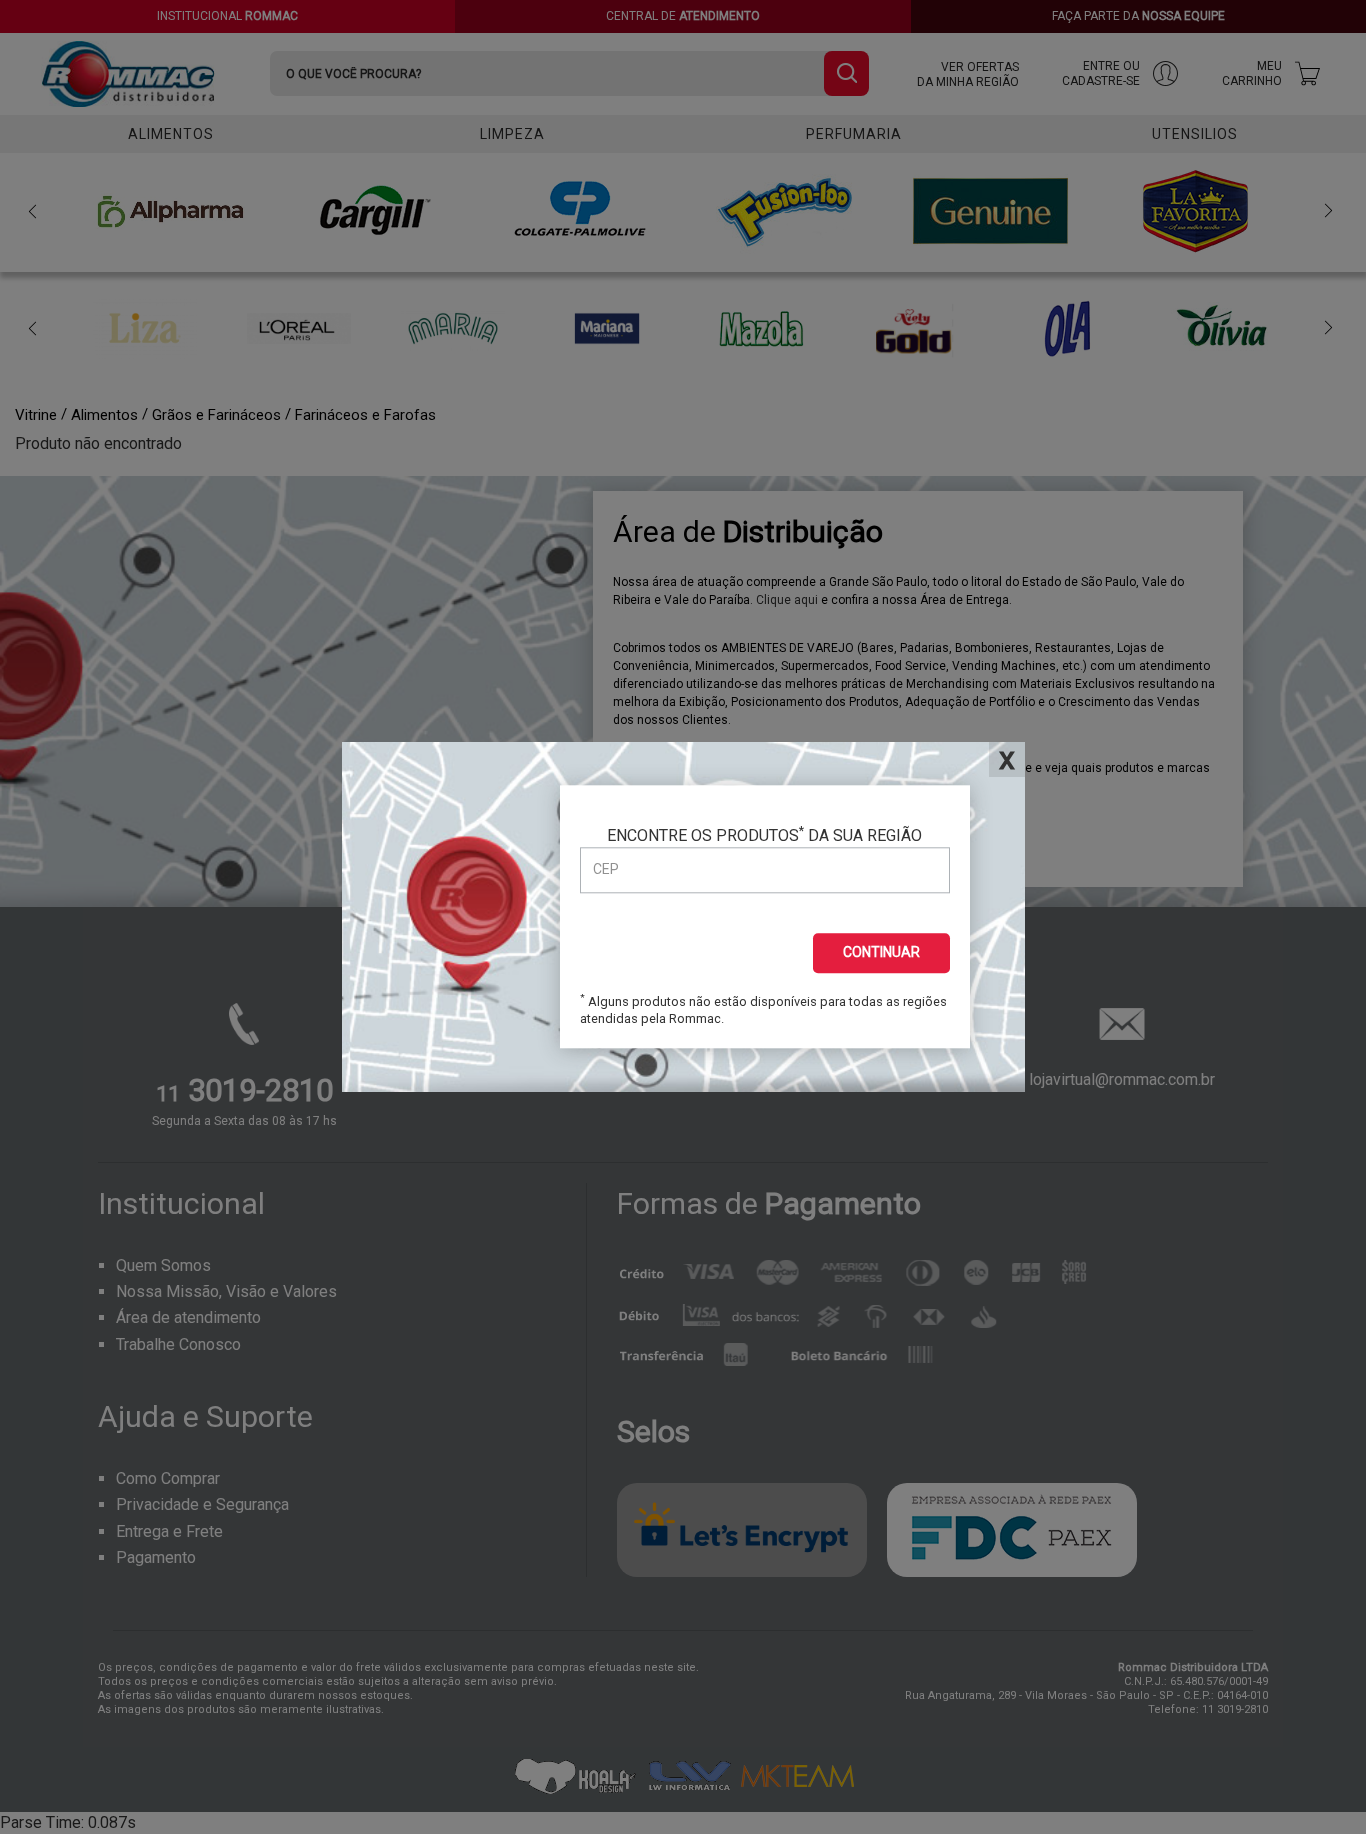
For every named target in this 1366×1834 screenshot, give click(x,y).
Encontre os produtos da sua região (764, 835)
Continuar (881, 952)
